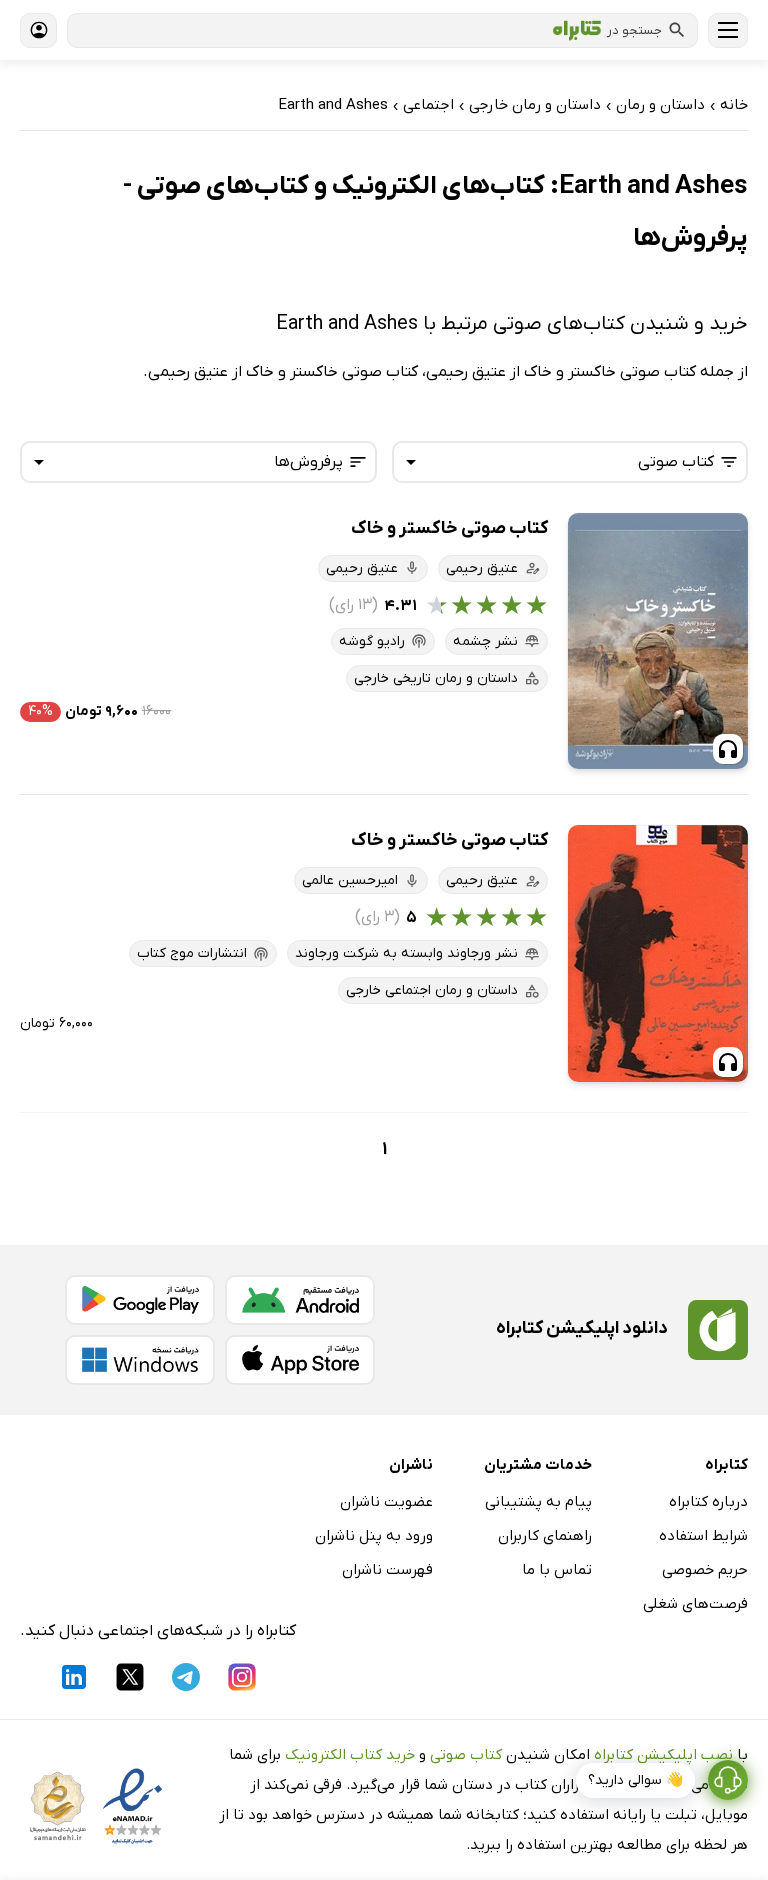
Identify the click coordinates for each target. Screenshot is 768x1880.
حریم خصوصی (705, 1570)
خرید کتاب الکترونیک (350, 1755)
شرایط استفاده (703, 1536)
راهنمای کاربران (545, 1536)
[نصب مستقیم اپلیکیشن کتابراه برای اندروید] (300, 1300)
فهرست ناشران (387, 1570)
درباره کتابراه (708, 1502)
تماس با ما (557, 1570)
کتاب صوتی (466, 1755)
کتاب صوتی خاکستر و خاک (449, 528)
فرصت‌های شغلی (695, 1604)
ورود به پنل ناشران (374, 1536)
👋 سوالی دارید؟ (635, 1780)
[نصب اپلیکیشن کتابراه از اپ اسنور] (300, 1360)
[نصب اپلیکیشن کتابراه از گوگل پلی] (140, 1300)
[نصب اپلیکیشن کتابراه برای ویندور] (140, 1360)
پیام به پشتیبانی (538, 1502)
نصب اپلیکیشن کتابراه (663, 1755)
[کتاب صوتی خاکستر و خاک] (658, 641)
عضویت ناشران (386, 1502)
